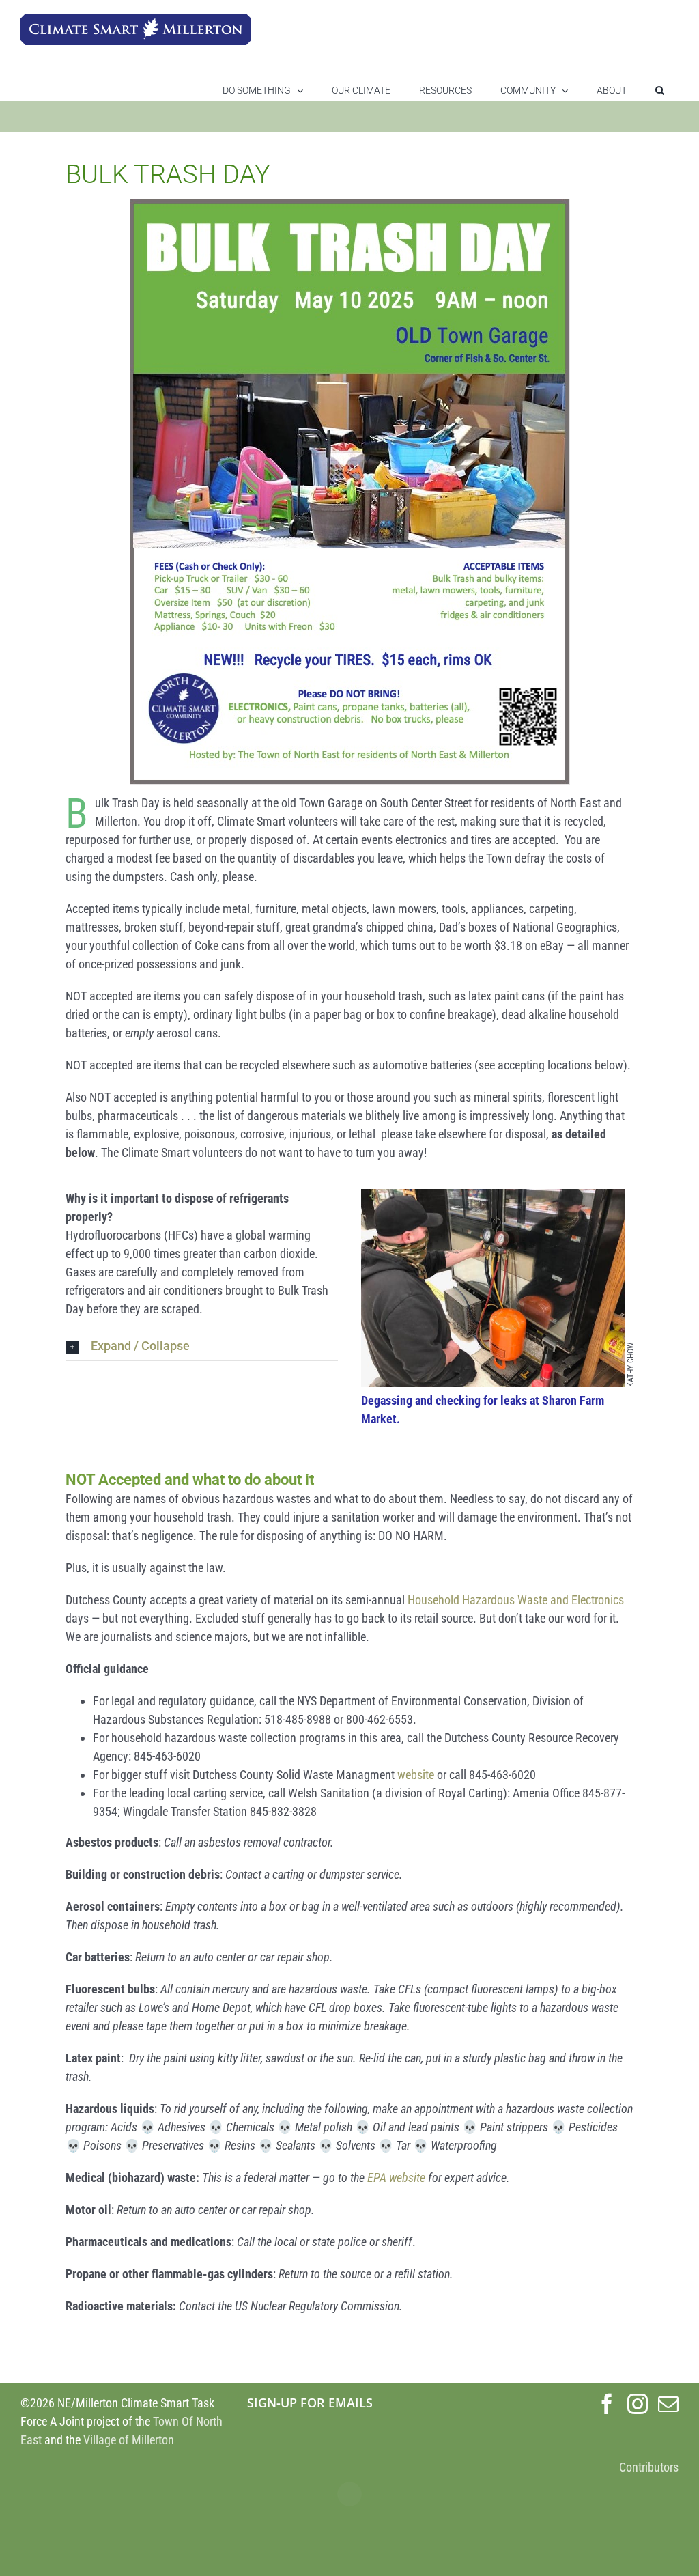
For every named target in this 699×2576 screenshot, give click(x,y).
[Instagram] (638, 2404)
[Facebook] (607, 2404)
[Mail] (668, 2404)
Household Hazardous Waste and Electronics (516, 1600)
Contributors (649, 2467)
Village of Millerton (129, 2440)
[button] (660, 90)
